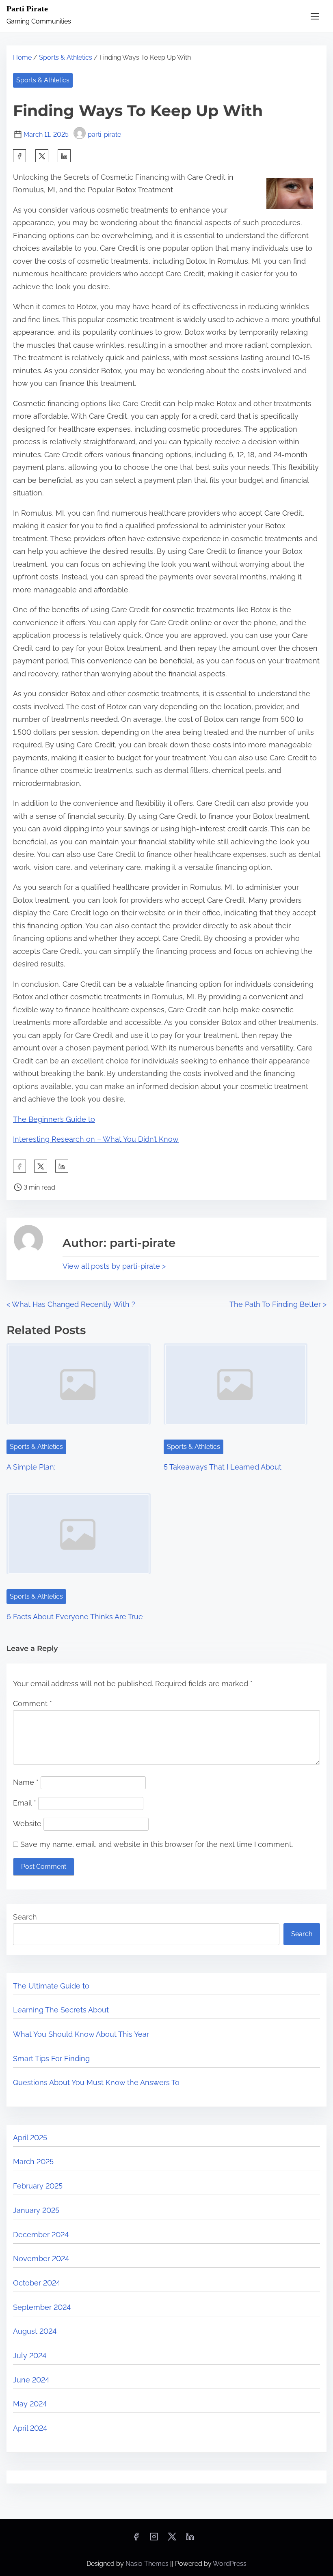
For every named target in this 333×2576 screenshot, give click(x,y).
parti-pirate (104, 135)
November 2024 (41, 2259)
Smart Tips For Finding (51, 2058)
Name (26, 1782)
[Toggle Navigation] (315, 16)
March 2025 (33, 2162)
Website (27, 1824)
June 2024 (31, 2380)
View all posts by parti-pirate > (114, 1266)
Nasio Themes (148, 2564)
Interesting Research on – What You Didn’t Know (96, 1139)
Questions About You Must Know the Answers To (96, 2082)
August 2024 (35, 2331)
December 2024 (41, 2235)
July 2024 (30, 2355)
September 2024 (42, 2307)
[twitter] (42, 156)
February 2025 (38, 2186)
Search (25, 1917)
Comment (32, 1703)
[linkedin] (190, 2539)
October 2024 (37, 2283)
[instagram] (154, 2539)
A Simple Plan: (31, 1467)
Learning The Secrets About (61, 2010)
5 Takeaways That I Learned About (223, 1467)
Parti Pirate (27, 9)
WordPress (230, 2564)
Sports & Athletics (66, 57)
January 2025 (36, 2210)
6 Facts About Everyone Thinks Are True (75, 1617)
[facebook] (19, 156)
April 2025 (30, 2138)
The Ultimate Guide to (51, 1986)
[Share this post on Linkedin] (64, 156)
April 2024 (30, 2428)
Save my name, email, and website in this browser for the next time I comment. (157, 1844)
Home (22, 57)
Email (25, 1803)
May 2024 (30, 2404)
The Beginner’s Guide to (54, 1119)
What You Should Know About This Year (81, 2034)
